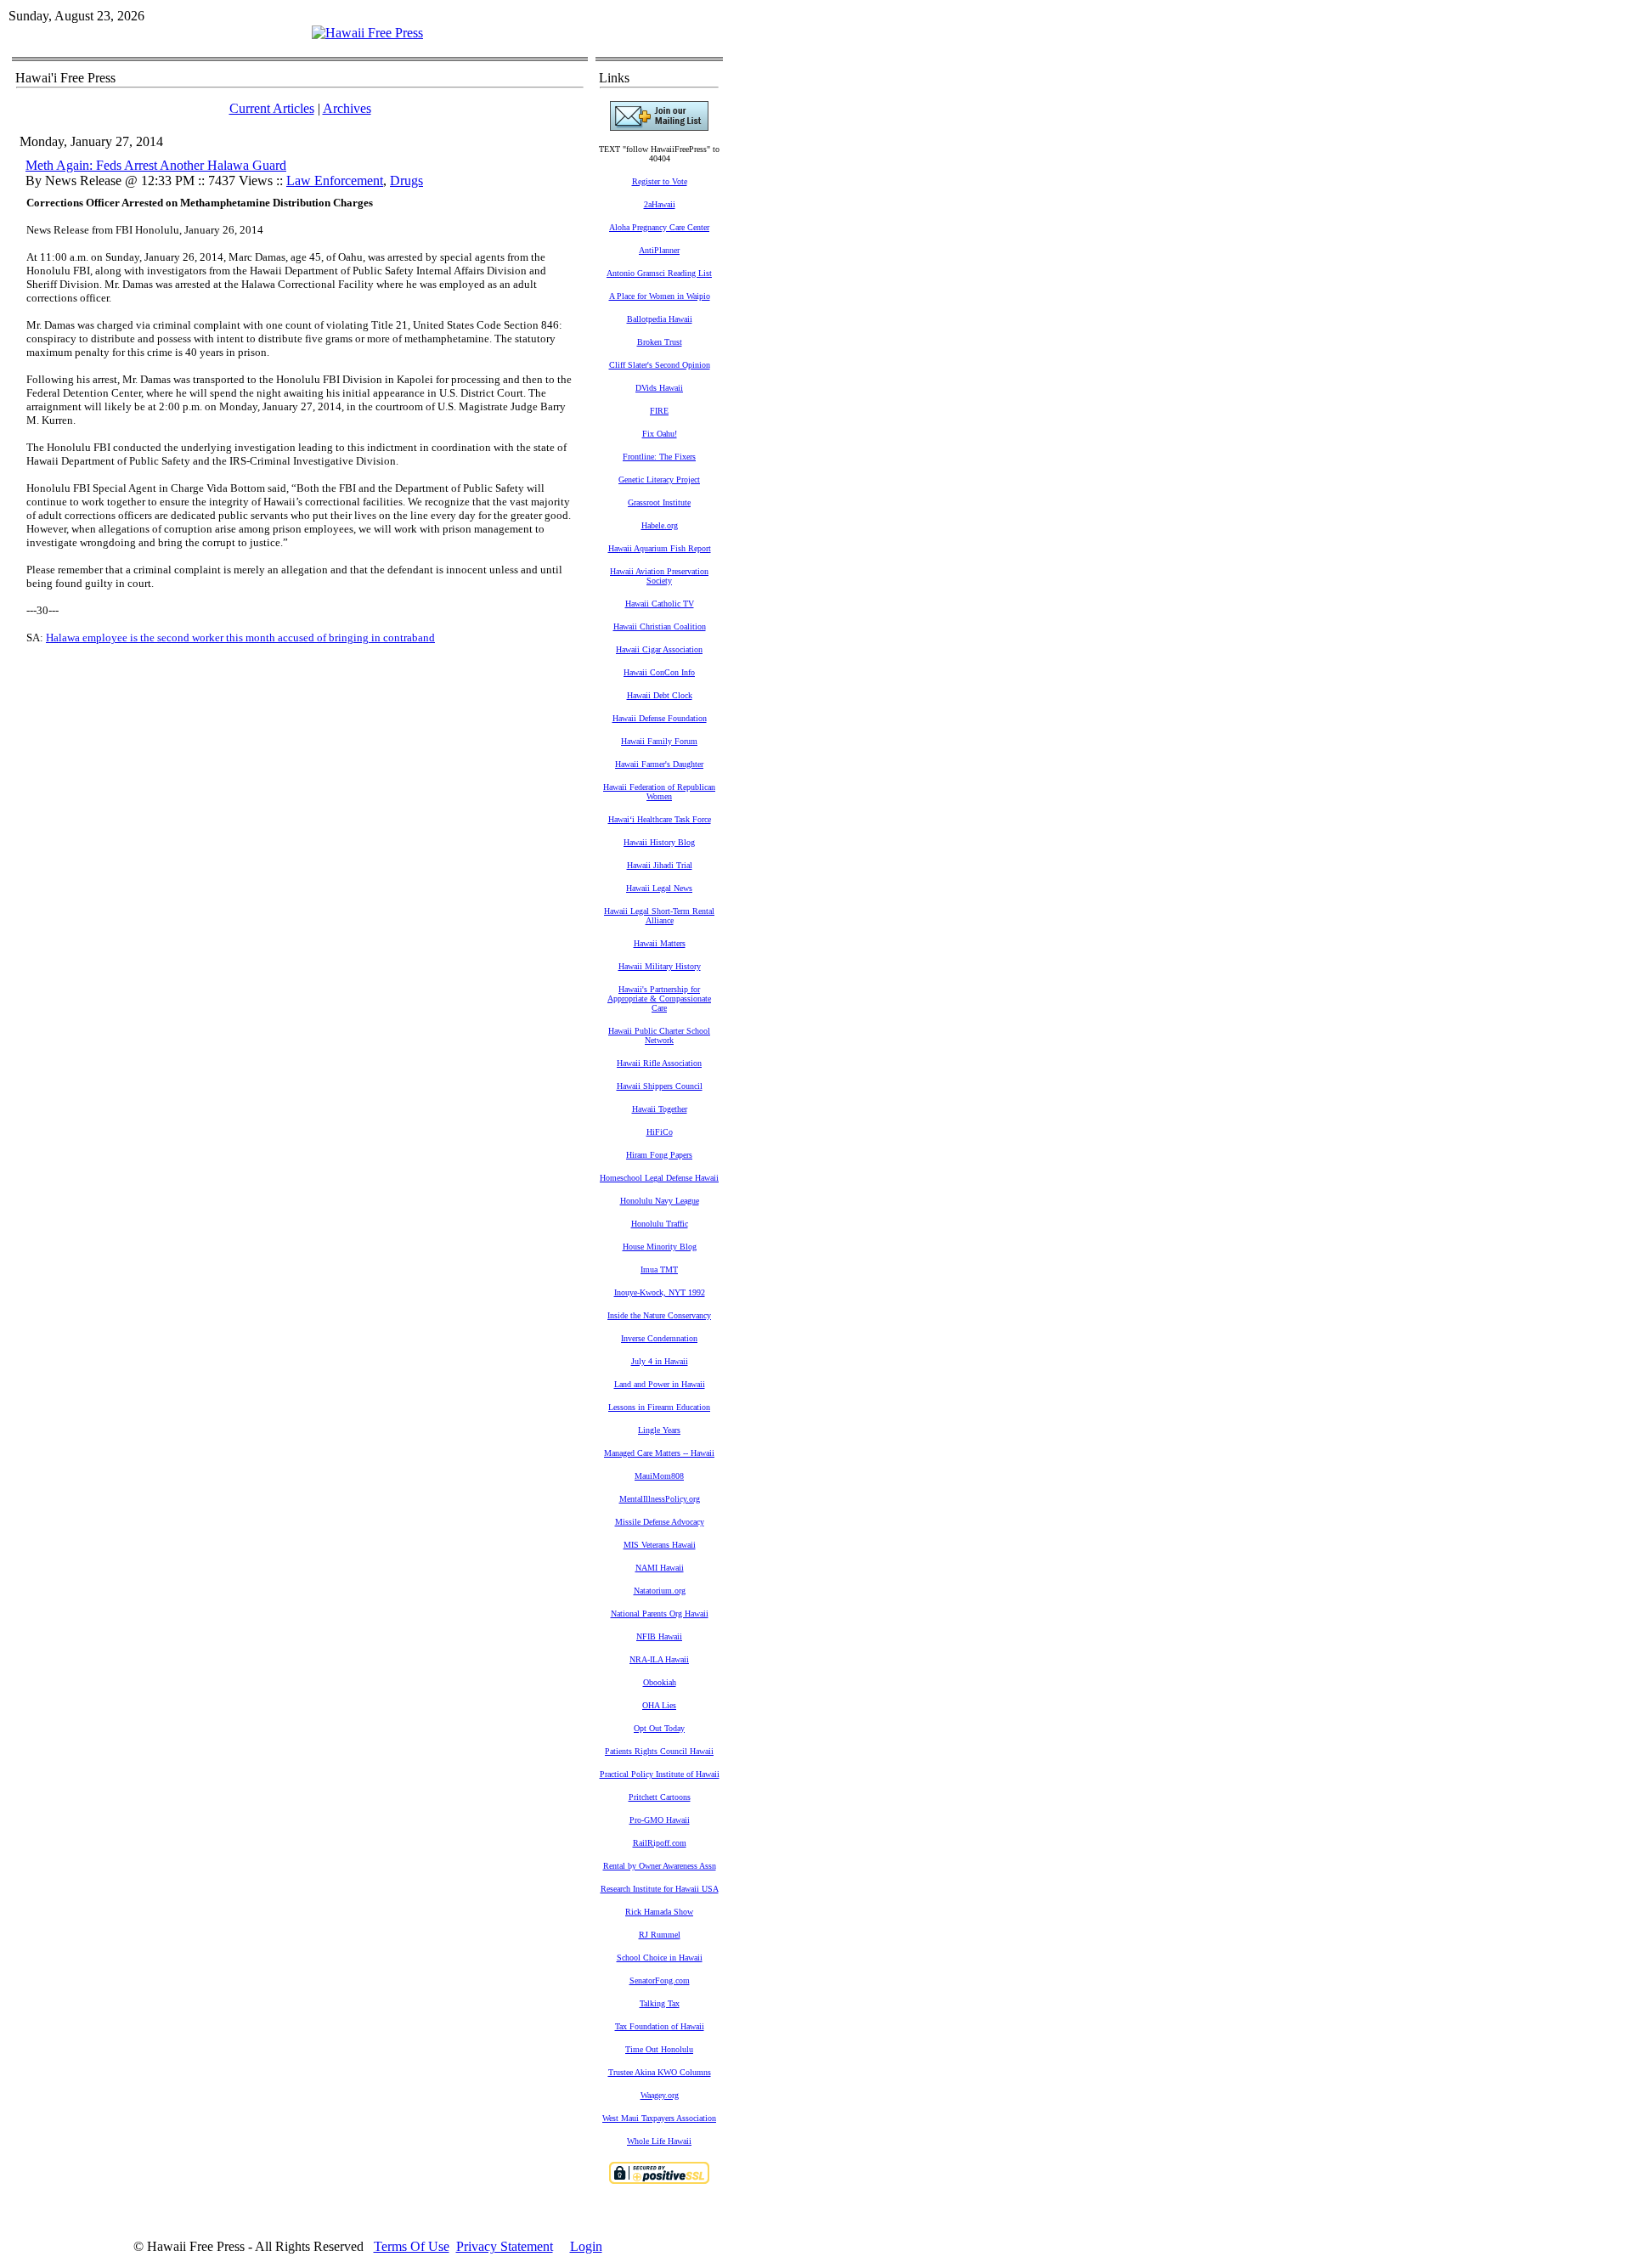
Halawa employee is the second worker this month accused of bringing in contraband (240, 638)
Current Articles (272, 108)
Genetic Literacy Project (659, 480)
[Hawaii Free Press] (367, 33)
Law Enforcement (335, 181)
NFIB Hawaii (659, 1636)
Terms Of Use (412, 2246)
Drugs (406, 181)
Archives (347, 108)
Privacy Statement (505, 2246)
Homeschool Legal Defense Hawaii (659, 1178)
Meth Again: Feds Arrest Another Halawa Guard (156, 165)
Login (586, 2246)
